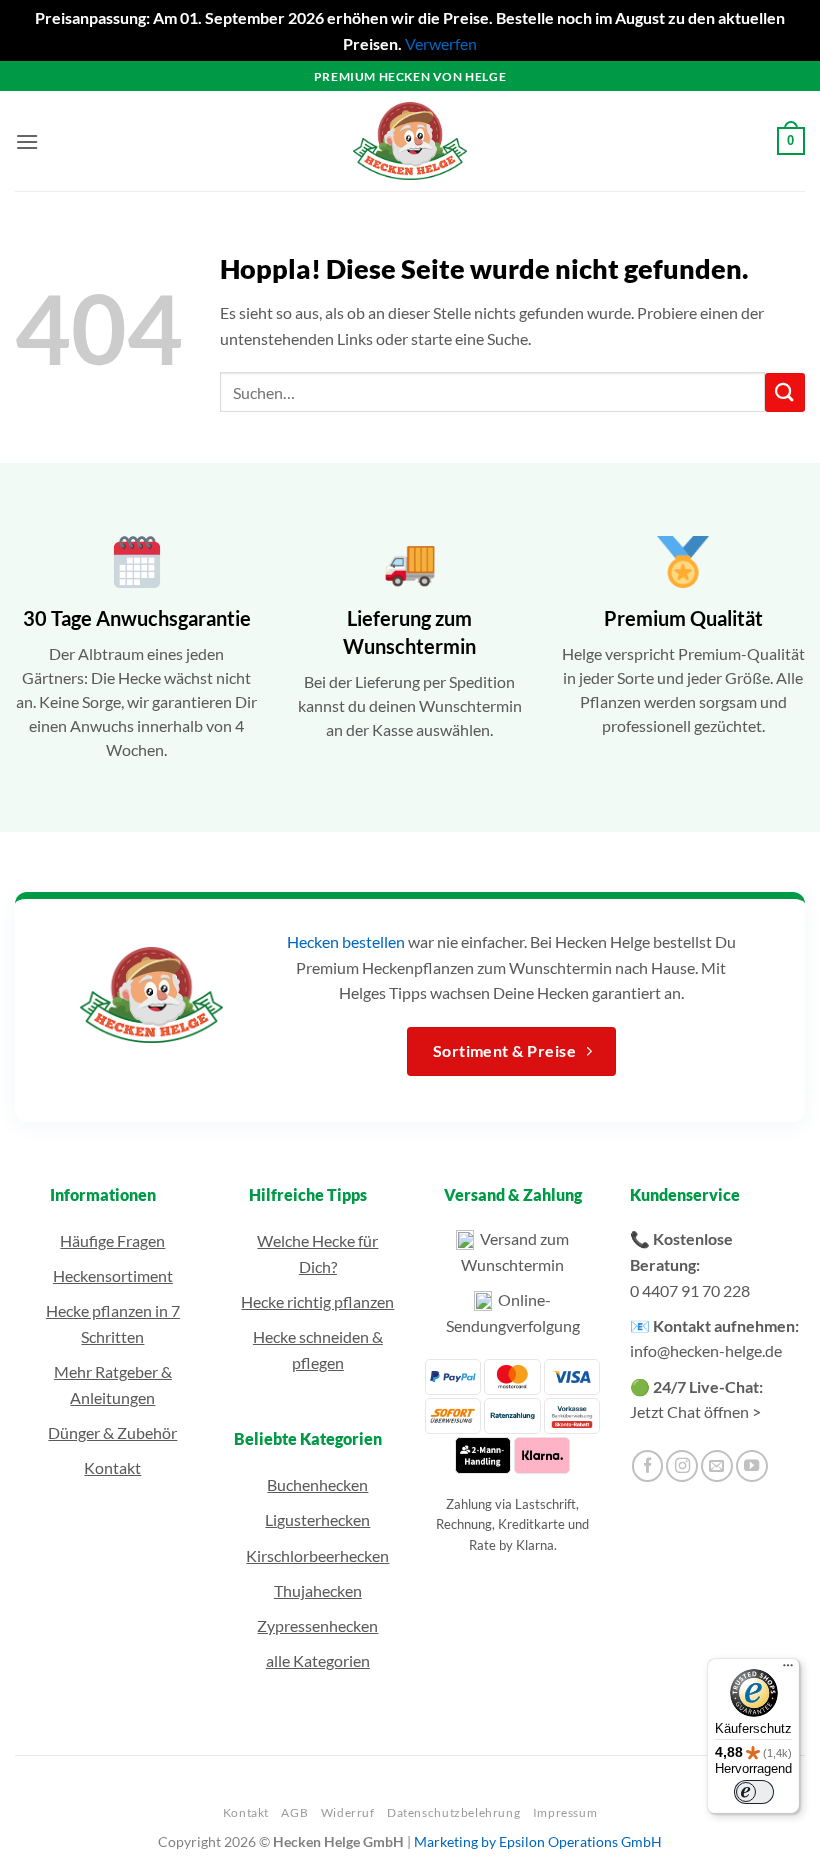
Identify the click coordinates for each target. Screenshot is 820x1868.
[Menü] (788, 1670)
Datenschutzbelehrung (453, 1812)
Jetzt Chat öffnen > (695, 1411)
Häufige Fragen (112, 1240)
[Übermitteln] (785, 392)
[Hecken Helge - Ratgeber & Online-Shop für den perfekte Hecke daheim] (410, 140)
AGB (294, 1812)
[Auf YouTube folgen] (752, 1466)
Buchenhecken (317, 1484)
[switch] (754, 1792)
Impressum (565, 1812)
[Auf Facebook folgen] (648, 1466)
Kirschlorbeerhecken (317, 1555)
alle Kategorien (318, 1660)
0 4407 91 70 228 (690, 1290)
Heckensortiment (113, 1275)
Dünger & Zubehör (112, 1432)
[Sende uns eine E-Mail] (717, 1466)
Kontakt (112, 1467)
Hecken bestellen (346, 941)
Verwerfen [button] (441, 43)
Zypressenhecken (317, 1625)
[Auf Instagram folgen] (682, 1466)
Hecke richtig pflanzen (317, 1301)
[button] (27, 141)
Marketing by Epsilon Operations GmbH (538, 1841)
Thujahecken (318, 1590)
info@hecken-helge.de (706, 1350)
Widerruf (348, 1812)
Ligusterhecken (317, 1519)
